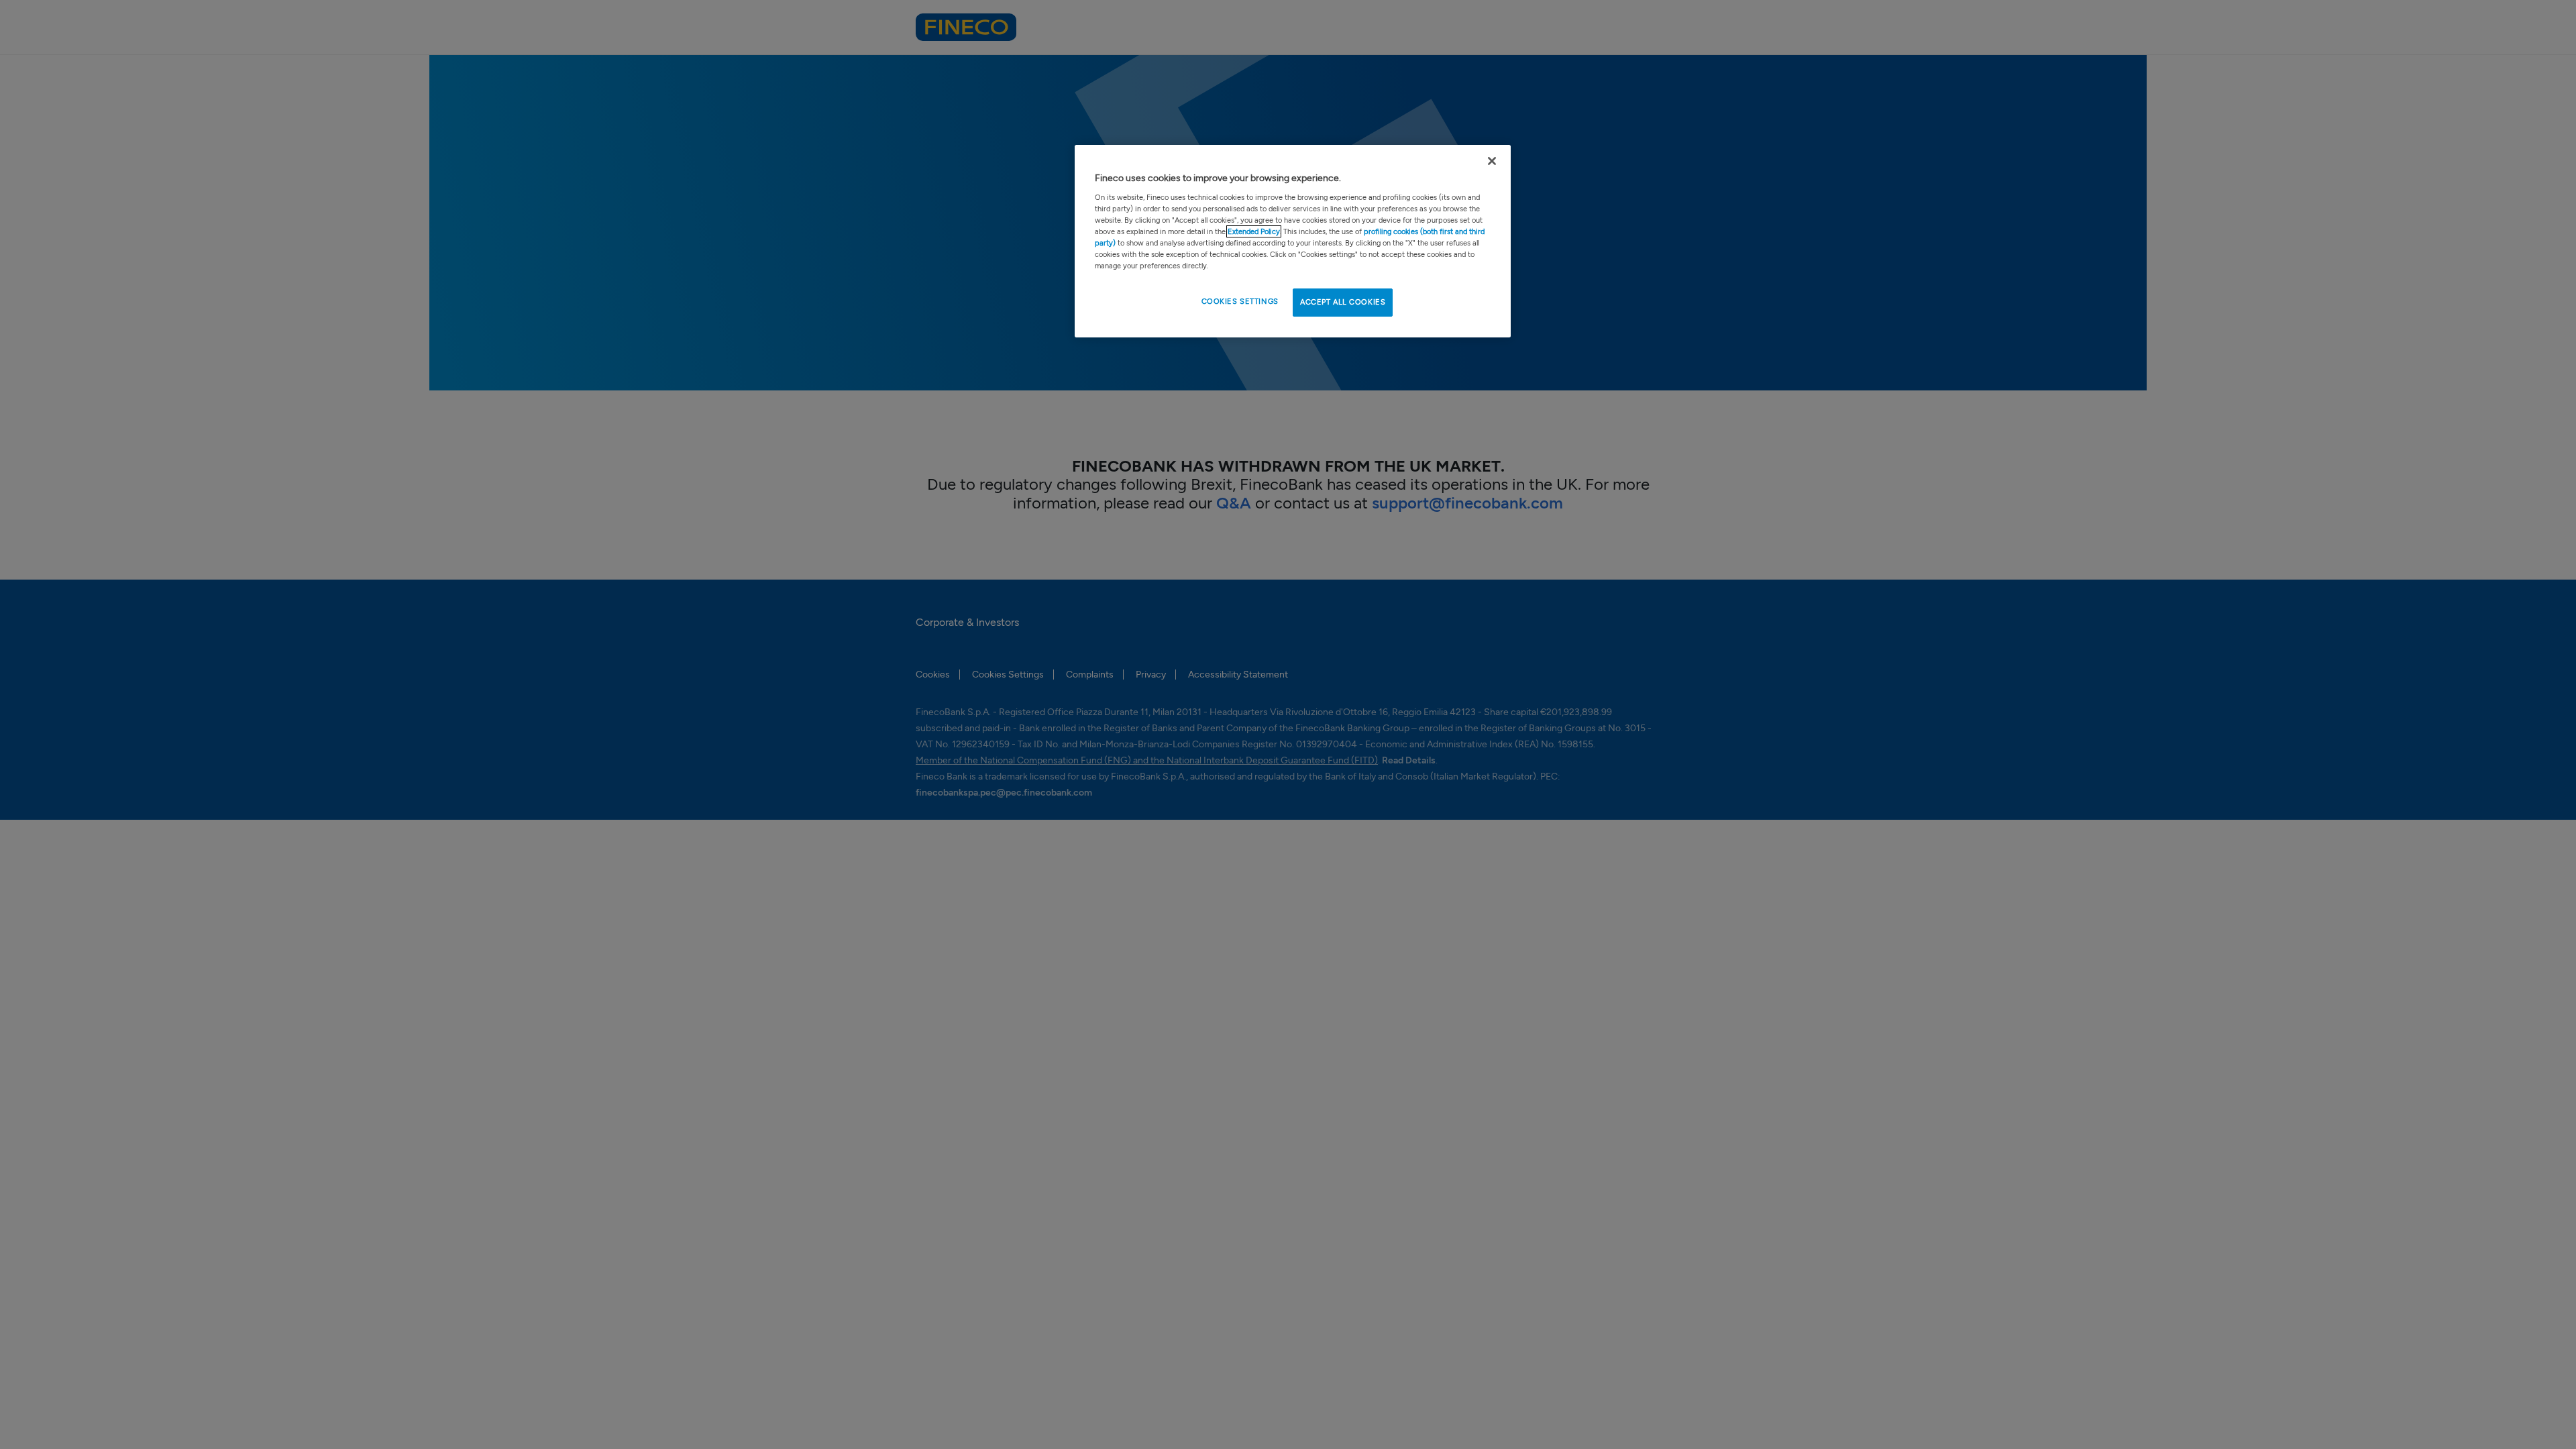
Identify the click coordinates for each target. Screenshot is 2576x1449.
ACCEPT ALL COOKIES (1343, 302)
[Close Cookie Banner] (1492, 161)
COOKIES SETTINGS (1240, 301)
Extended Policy (1254, 231)
